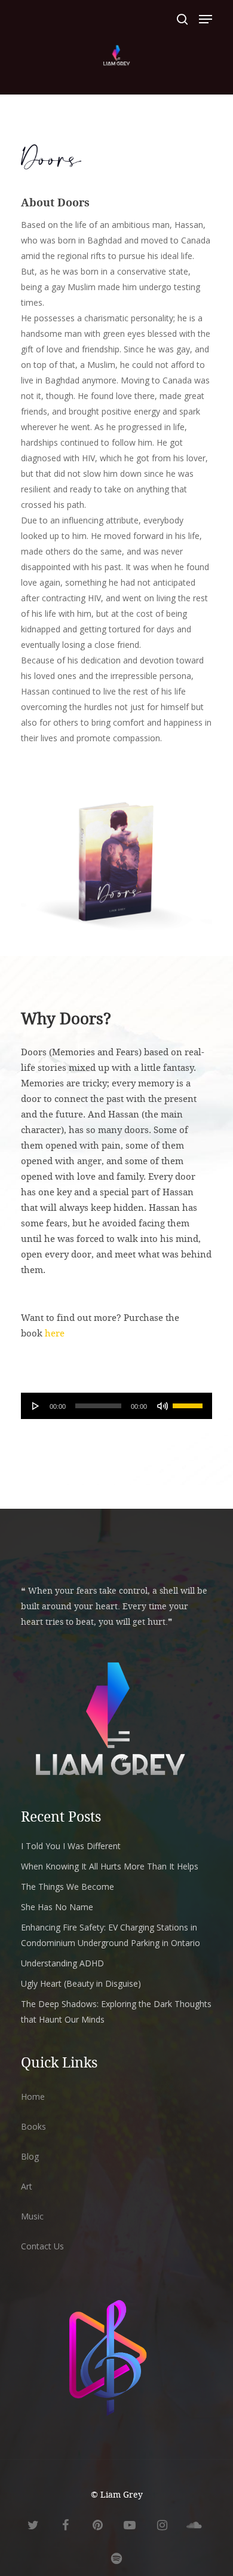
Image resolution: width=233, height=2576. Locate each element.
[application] (116, 1406)
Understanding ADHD (62, 1963)
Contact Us (42, 2246)
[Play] (36, 1406)
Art (27, 2186)
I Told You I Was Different (71, 1846)
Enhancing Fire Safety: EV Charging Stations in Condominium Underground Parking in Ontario (111, 1935)
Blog (30, 2156)
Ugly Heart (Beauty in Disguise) (81, 1983)
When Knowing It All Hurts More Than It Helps (110, 1866)
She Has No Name (57, 1907)
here (55, 1333)
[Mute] (163, 1406)
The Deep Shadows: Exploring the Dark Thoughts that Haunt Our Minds (116, 2012)
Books (33, 2126)
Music (32, 2216)
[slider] (189, 1402)
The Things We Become (68, 1887)
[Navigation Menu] (206, 19)
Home (33, 2097)
